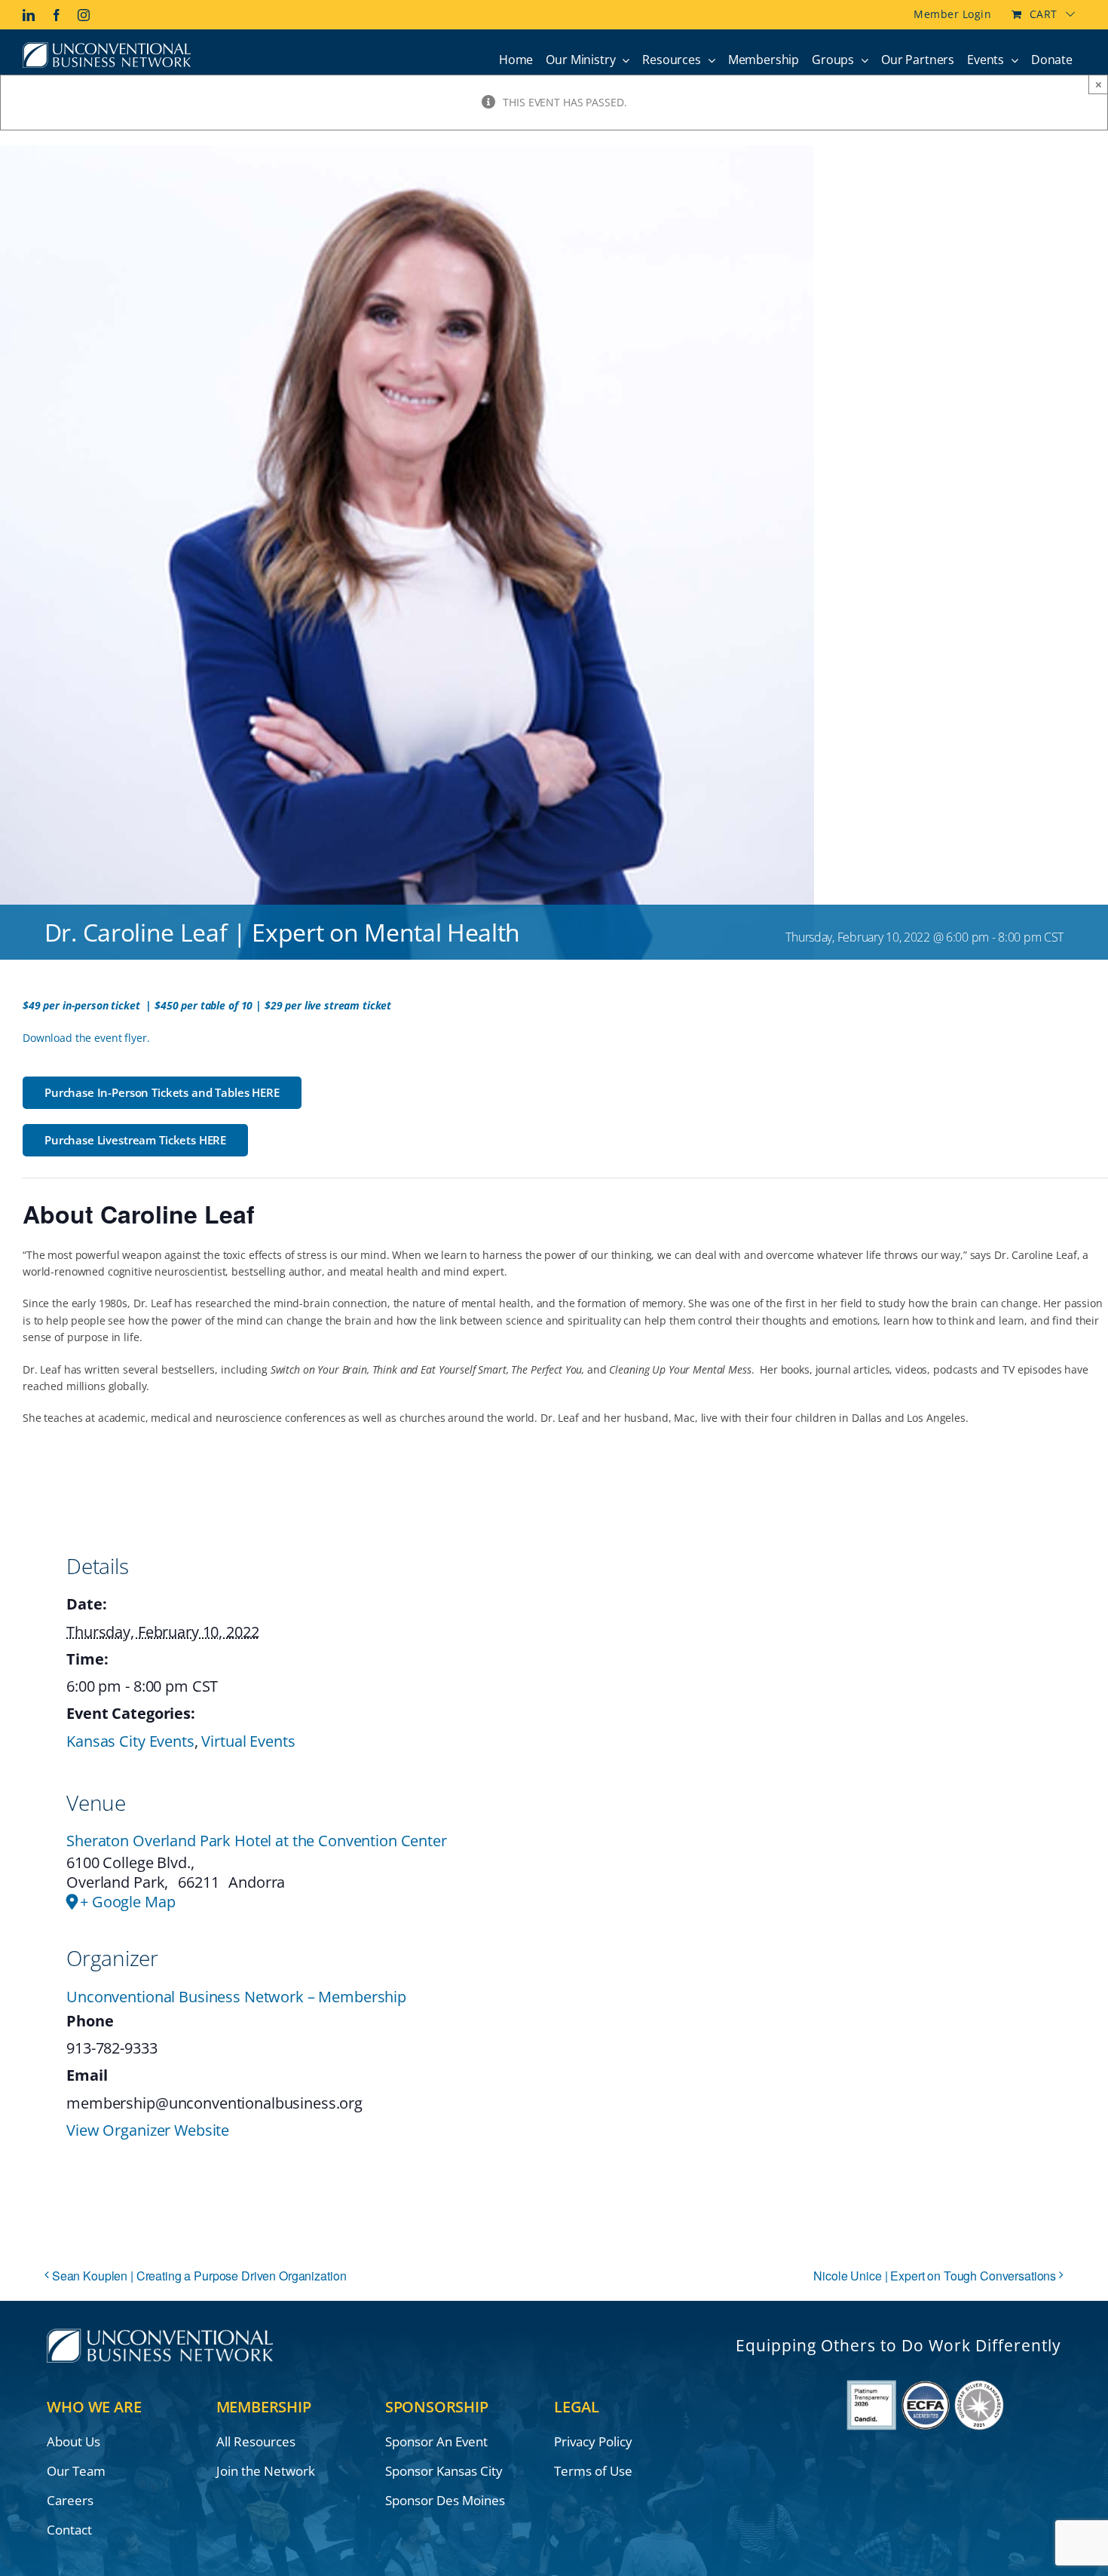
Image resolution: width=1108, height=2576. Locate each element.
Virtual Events (248, 1741)
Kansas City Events (130, 1741)
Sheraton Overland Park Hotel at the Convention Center (257, 1841)
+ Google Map (127, 1902)
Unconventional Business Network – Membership (236, 1997)
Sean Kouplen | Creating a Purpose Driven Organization (199, 2276)
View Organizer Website (148, 2130)
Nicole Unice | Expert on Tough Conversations (935, 2276)
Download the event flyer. (86, 1038)
